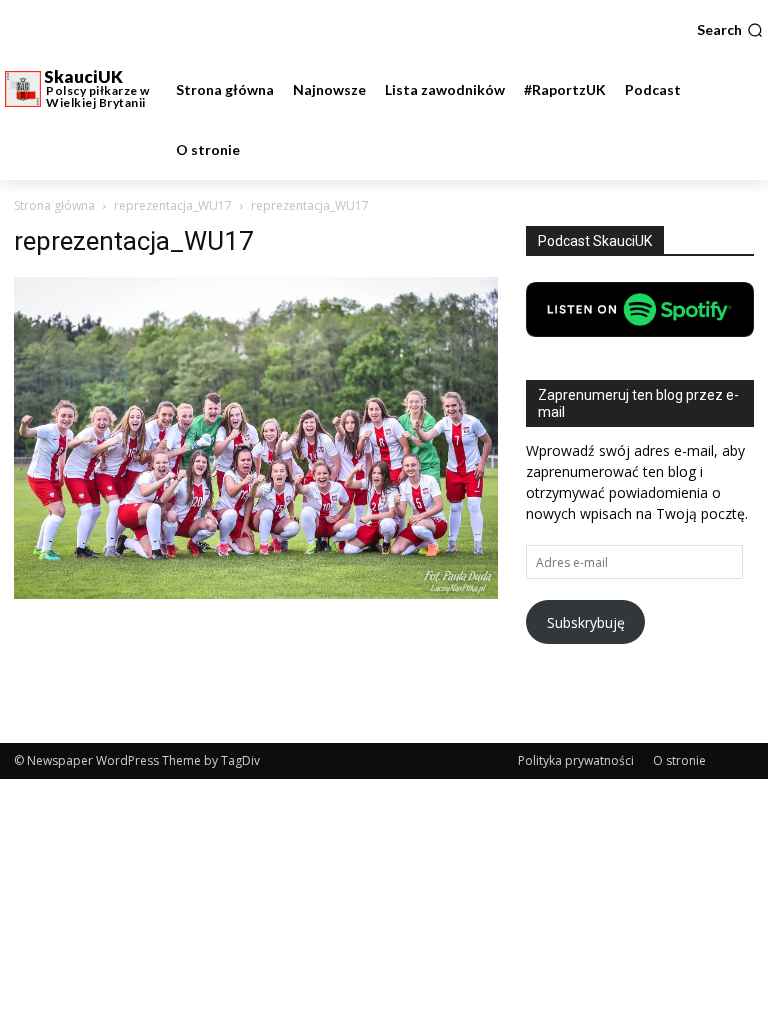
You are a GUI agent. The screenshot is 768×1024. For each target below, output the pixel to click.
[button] (730, 30)
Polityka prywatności (576, 760)
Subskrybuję (586, 622)
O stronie (679, 760)
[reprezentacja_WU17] (256, 593)
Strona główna (54, 205)
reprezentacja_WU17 (173, 205)
